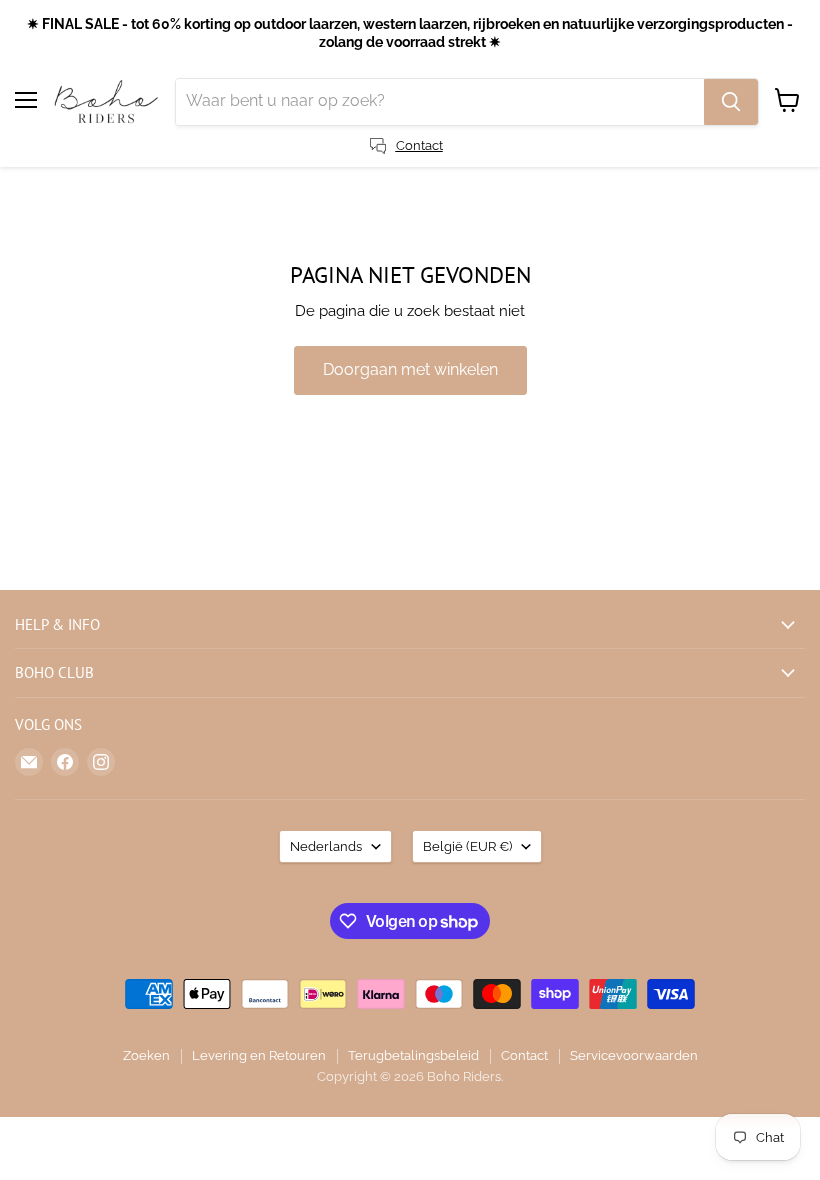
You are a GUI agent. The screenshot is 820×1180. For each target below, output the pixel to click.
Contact (524, 1055)
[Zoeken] (731, 102)
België (467, 846)
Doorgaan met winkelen (410, 369)
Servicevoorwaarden (634, 1055)
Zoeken (146, 1055)
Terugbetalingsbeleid (413, 1055)
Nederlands (326, 846)
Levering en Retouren (259, 1055)
